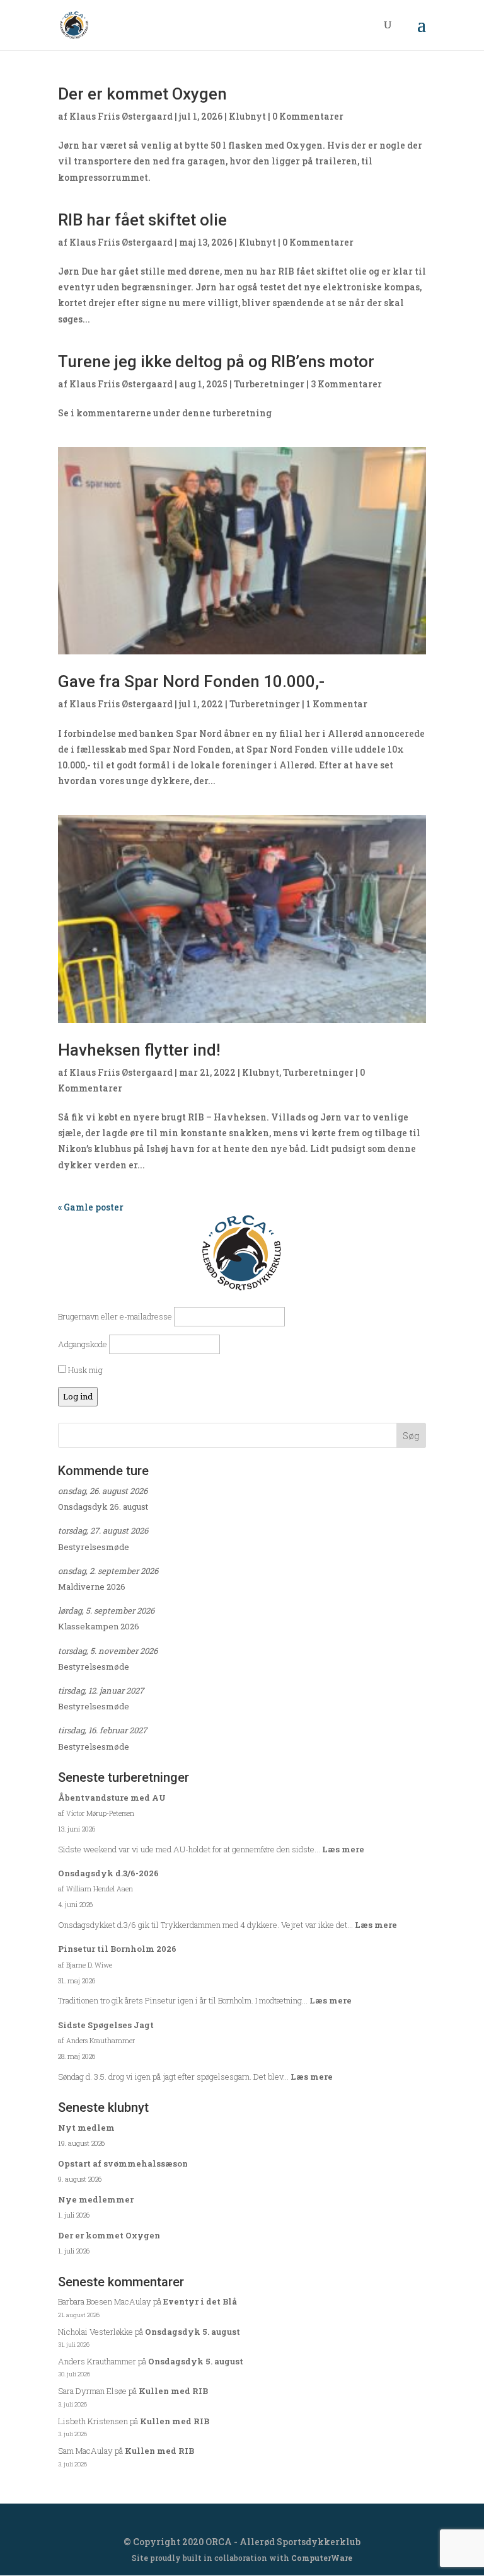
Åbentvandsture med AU (112, 1798)
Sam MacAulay (85, 2451)
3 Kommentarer (346, 384)
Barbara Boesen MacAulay (105, 2301)
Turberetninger (269, 384)
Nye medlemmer (96, 2199)
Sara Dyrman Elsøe (92, 2391)
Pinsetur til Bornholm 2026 (117, 1949)
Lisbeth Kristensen (93, 2421)
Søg (411, 1436)
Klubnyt (247, 116)
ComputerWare (322, 2558)
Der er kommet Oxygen (142, 94)
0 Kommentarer (308, 116)
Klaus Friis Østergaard (121, 116)
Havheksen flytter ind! (139, 1050)
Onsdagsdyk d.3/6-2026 (108, 1873)
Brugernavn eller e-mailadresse (115, 1316)
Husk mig (84, 1370)
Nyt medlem (86, 2128)
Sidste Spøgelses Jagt (106, 2025)
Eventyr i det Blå (200, 2301)
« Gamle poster (91, 1207)
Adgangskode (83, 1344)
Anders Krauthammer (97, 2361)
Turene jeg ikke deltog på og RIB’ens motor (216, 362)
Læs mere (343, 1849)
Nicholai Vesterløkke (95, 2332)
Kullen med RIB (173, 2391)
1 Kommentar (337, 704)
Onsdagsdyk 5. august (193, 2332)
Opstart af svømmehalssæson (123, 2163)
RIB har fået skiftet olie (142, 220)
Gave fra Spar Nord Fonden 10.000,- (191, 681)
